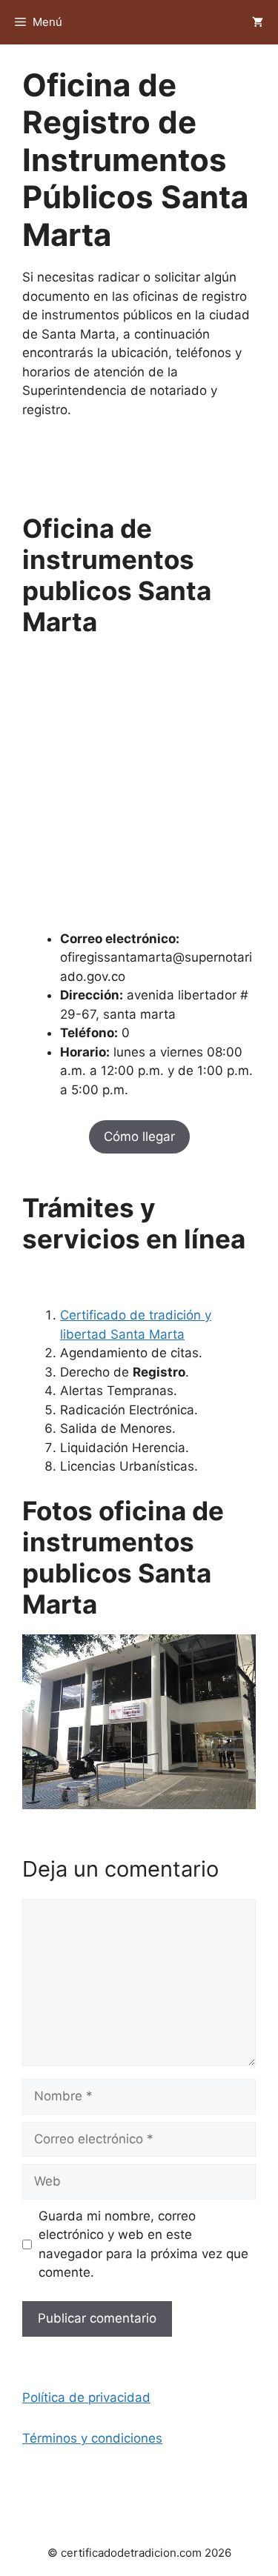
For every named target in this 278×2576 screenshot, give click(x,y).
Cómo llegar (139, 1136)
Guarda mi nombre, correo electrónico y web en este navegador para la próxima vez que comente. (143, 2244)
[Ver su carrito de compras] (258, 22)
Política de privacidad (86, 2397)
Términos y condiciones (92, 2438)
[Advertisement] (139, 791)
